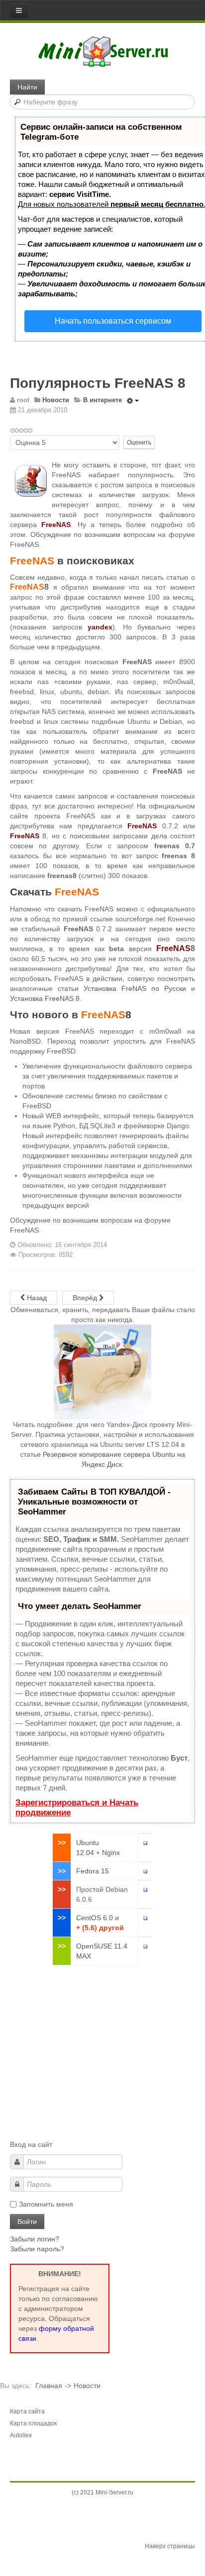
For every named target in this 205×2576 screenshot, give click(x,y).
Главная (49, 2386)
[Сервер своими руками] (103, 51)
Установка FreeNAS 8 (45, 998)
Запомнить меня (46, 2204)
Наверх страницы (170, 2546)
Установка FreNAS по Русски (135, 988)
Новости (87, 2386)
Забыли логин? (35, 2239)
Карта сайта (27, 2411)
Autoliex (21, 2435)
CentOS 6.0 (95, 1918)
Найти (27, 87)
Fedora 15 (93, 1871)
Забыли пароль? (37, 2249)
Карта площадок (33, 2423)
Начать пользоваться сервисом (113, 321)
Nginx (111, 1853)
